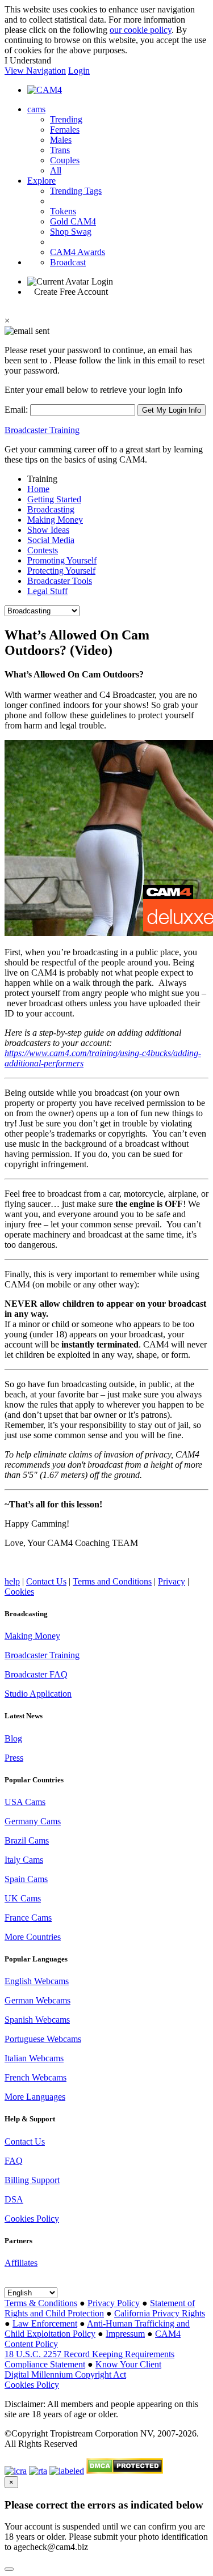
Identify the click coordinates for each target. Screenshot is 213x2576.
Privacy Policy (114, 2303)
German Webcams (37, 2000)
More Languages (35, 2097)
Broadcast (68, 262)
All (56, 170)
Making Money (55, 520)
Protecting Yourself (61, 571)
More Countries (33, 1937)
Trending (66, 119)
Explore (41, 181)
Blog (13, 1738)
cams (36, 109)
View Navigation (35, 71)
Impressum (125, 2334)
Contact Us (46, 1581)
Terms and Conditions (112, 1581)
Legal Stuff (47, 591)
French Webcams (35, 2077)
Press (14, 1758)
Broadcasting (51, 509)
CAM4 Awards (78, 252)
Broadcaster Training (42, 430)
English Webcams (37, 1981)
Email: (17, 410)
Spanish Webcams (37, 2020)
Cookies (19, 1592)
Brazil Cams (27, 1840)
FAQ (14, 2161)
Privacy (172, 1581)
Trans (60, 150)
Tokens (63, 211)
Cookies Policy (32, 2219)
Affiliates (21, 2263)
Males (61, 140)
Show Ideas (48, 530)
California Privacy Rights (160, 2313)
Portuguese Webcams (43, 2039)
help (12, 1581)
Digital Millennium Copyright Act (65, 2374)
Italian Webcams (34, 2058)
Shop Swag (71, 232)
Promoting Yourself (62, 560)
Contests (43, 550)
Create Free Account (71, 292)
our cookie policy (141, 30)
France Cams (28, 1918)
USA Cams (25, 1802)
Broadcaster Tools (60, 581)
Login (79, 71)
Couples (65, 160)
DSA (14, 2199)
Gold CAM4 (73, 221)
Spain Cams (26, 1879)
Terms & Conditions (41, 2303)
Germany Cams (33, 1821)
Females (65, 130)
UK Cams (23, 1898)
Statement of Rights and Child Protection (100, 2308)
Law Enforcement (45, 2323)
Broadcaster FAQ (36, 1674)
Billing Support (32, 2180)
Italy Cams (24, 1860)
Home (38, 489)
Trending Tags (76, 191)
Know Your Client (128, 2364)
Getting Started (54, 499)
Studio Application (38, 1694)
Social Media (51, 540)
